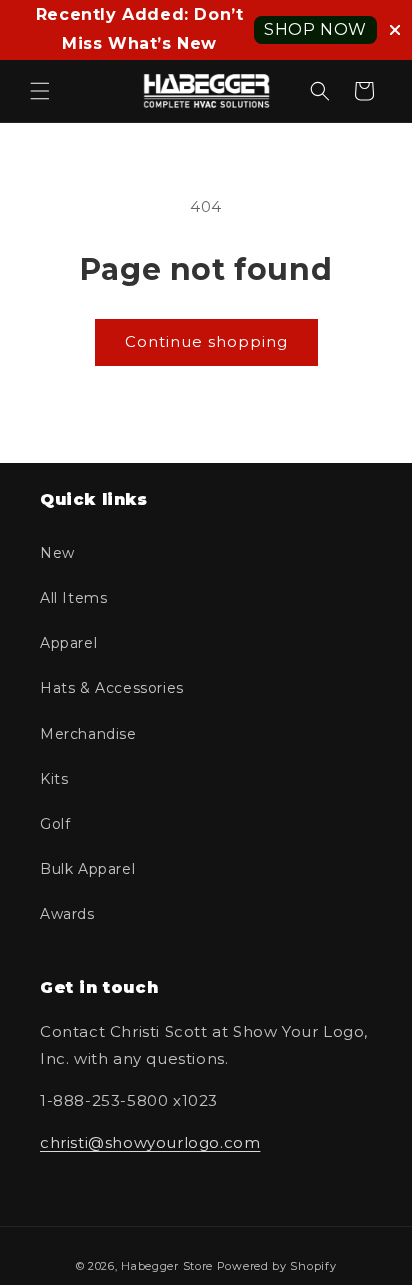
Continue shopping (206, 341)
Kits (54, 779)
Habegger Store (167, 1266)
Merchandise (88, 734)
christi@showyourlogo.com (150, 1142)
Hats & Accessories (112, 688)
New (57, 553)
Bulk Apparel (87, 869)
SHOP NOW (315, 29)
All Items (73, 598)
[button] (40, 91)
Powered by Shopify (277, 1266)
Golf (55, 824)
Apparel (68, 643)
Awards (67, 914)
